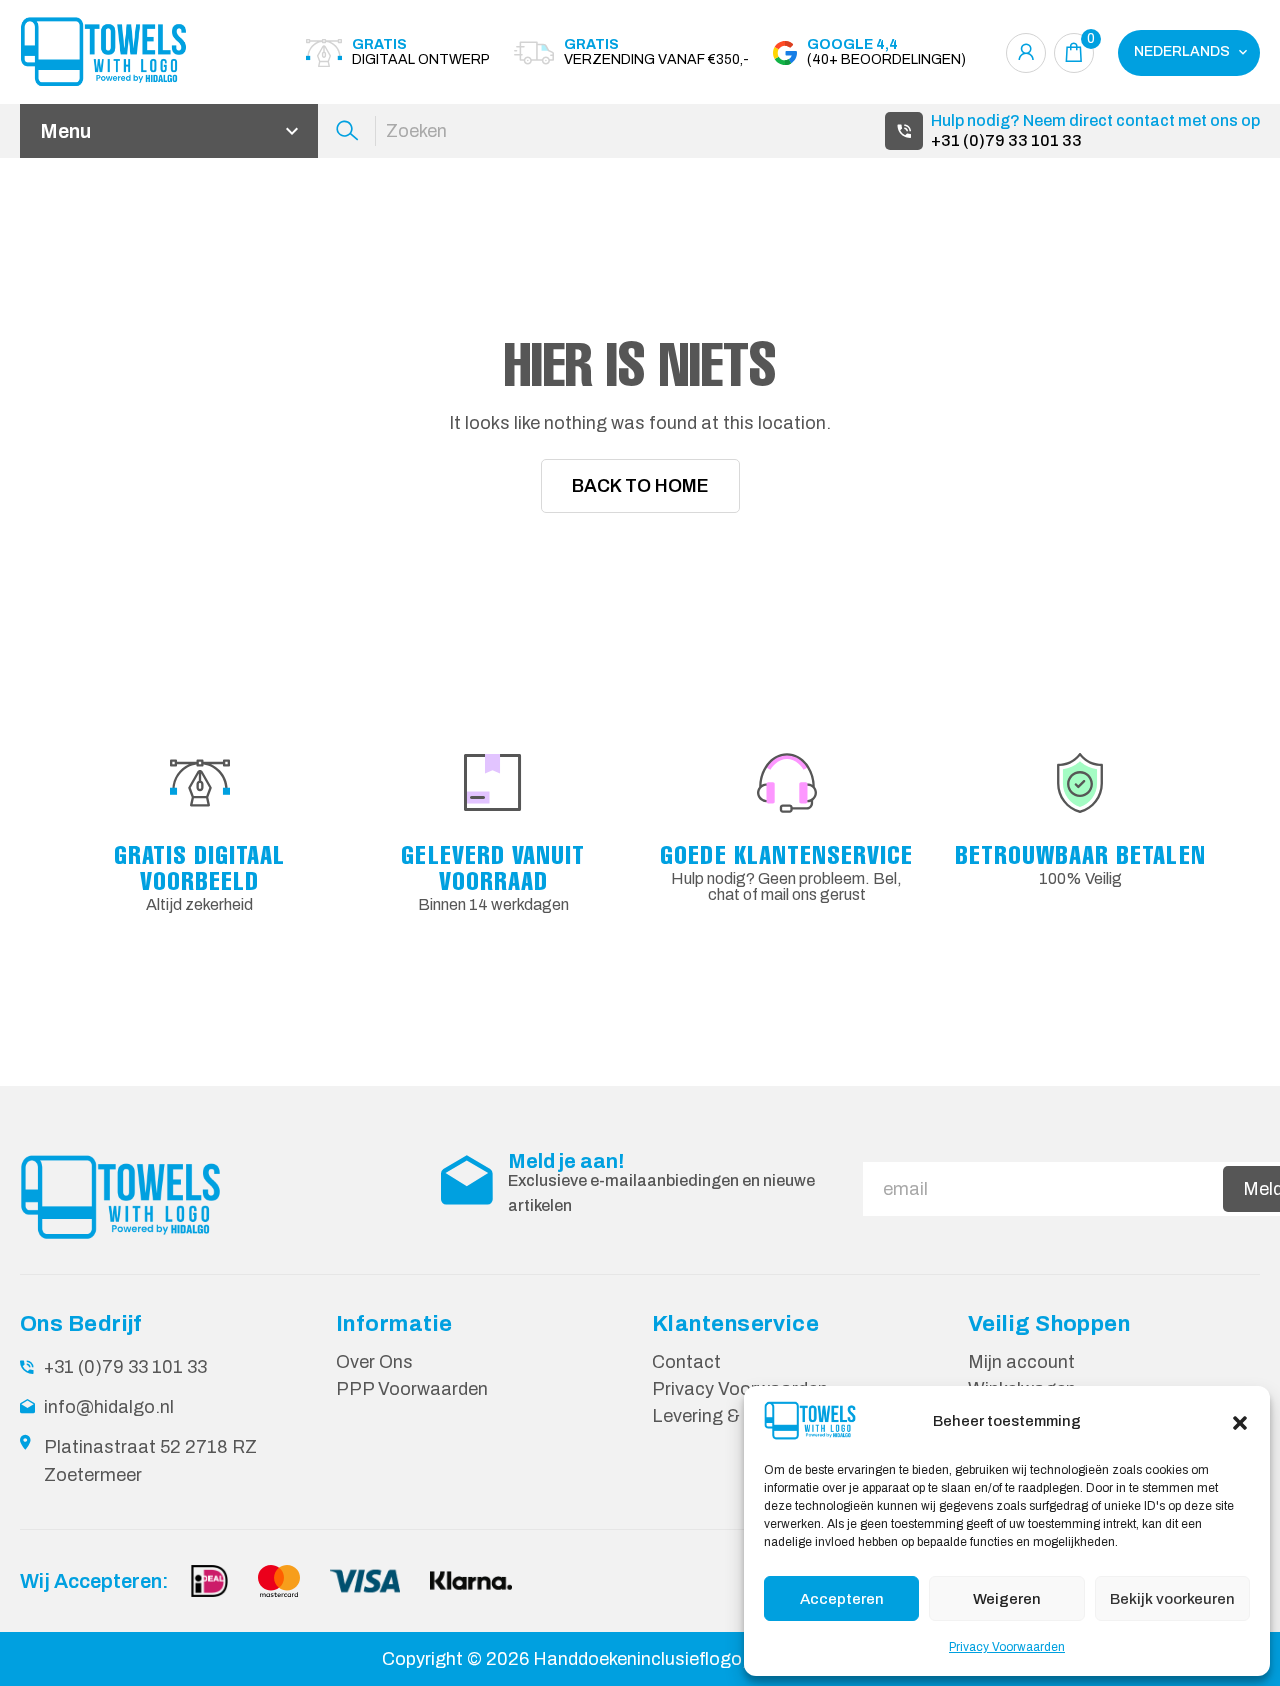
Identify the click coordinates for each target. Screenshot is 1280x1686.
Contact (686, 1362)
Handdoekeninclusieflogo (637, 1659)
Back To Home (640, 486)
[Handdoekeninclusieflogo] (130, 52)
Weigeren (1007, 1599)
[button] (1240, 1421)
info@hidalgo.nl (109, 1407)
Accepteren (842, 1599)
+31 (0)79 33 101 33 (1006, 140)
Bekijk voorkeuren (1172, 1599)
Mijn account (1021, 1362)
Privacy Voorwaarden (1007, 1647)
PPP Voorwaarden (412, 1389)
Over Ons (374, 1362)
